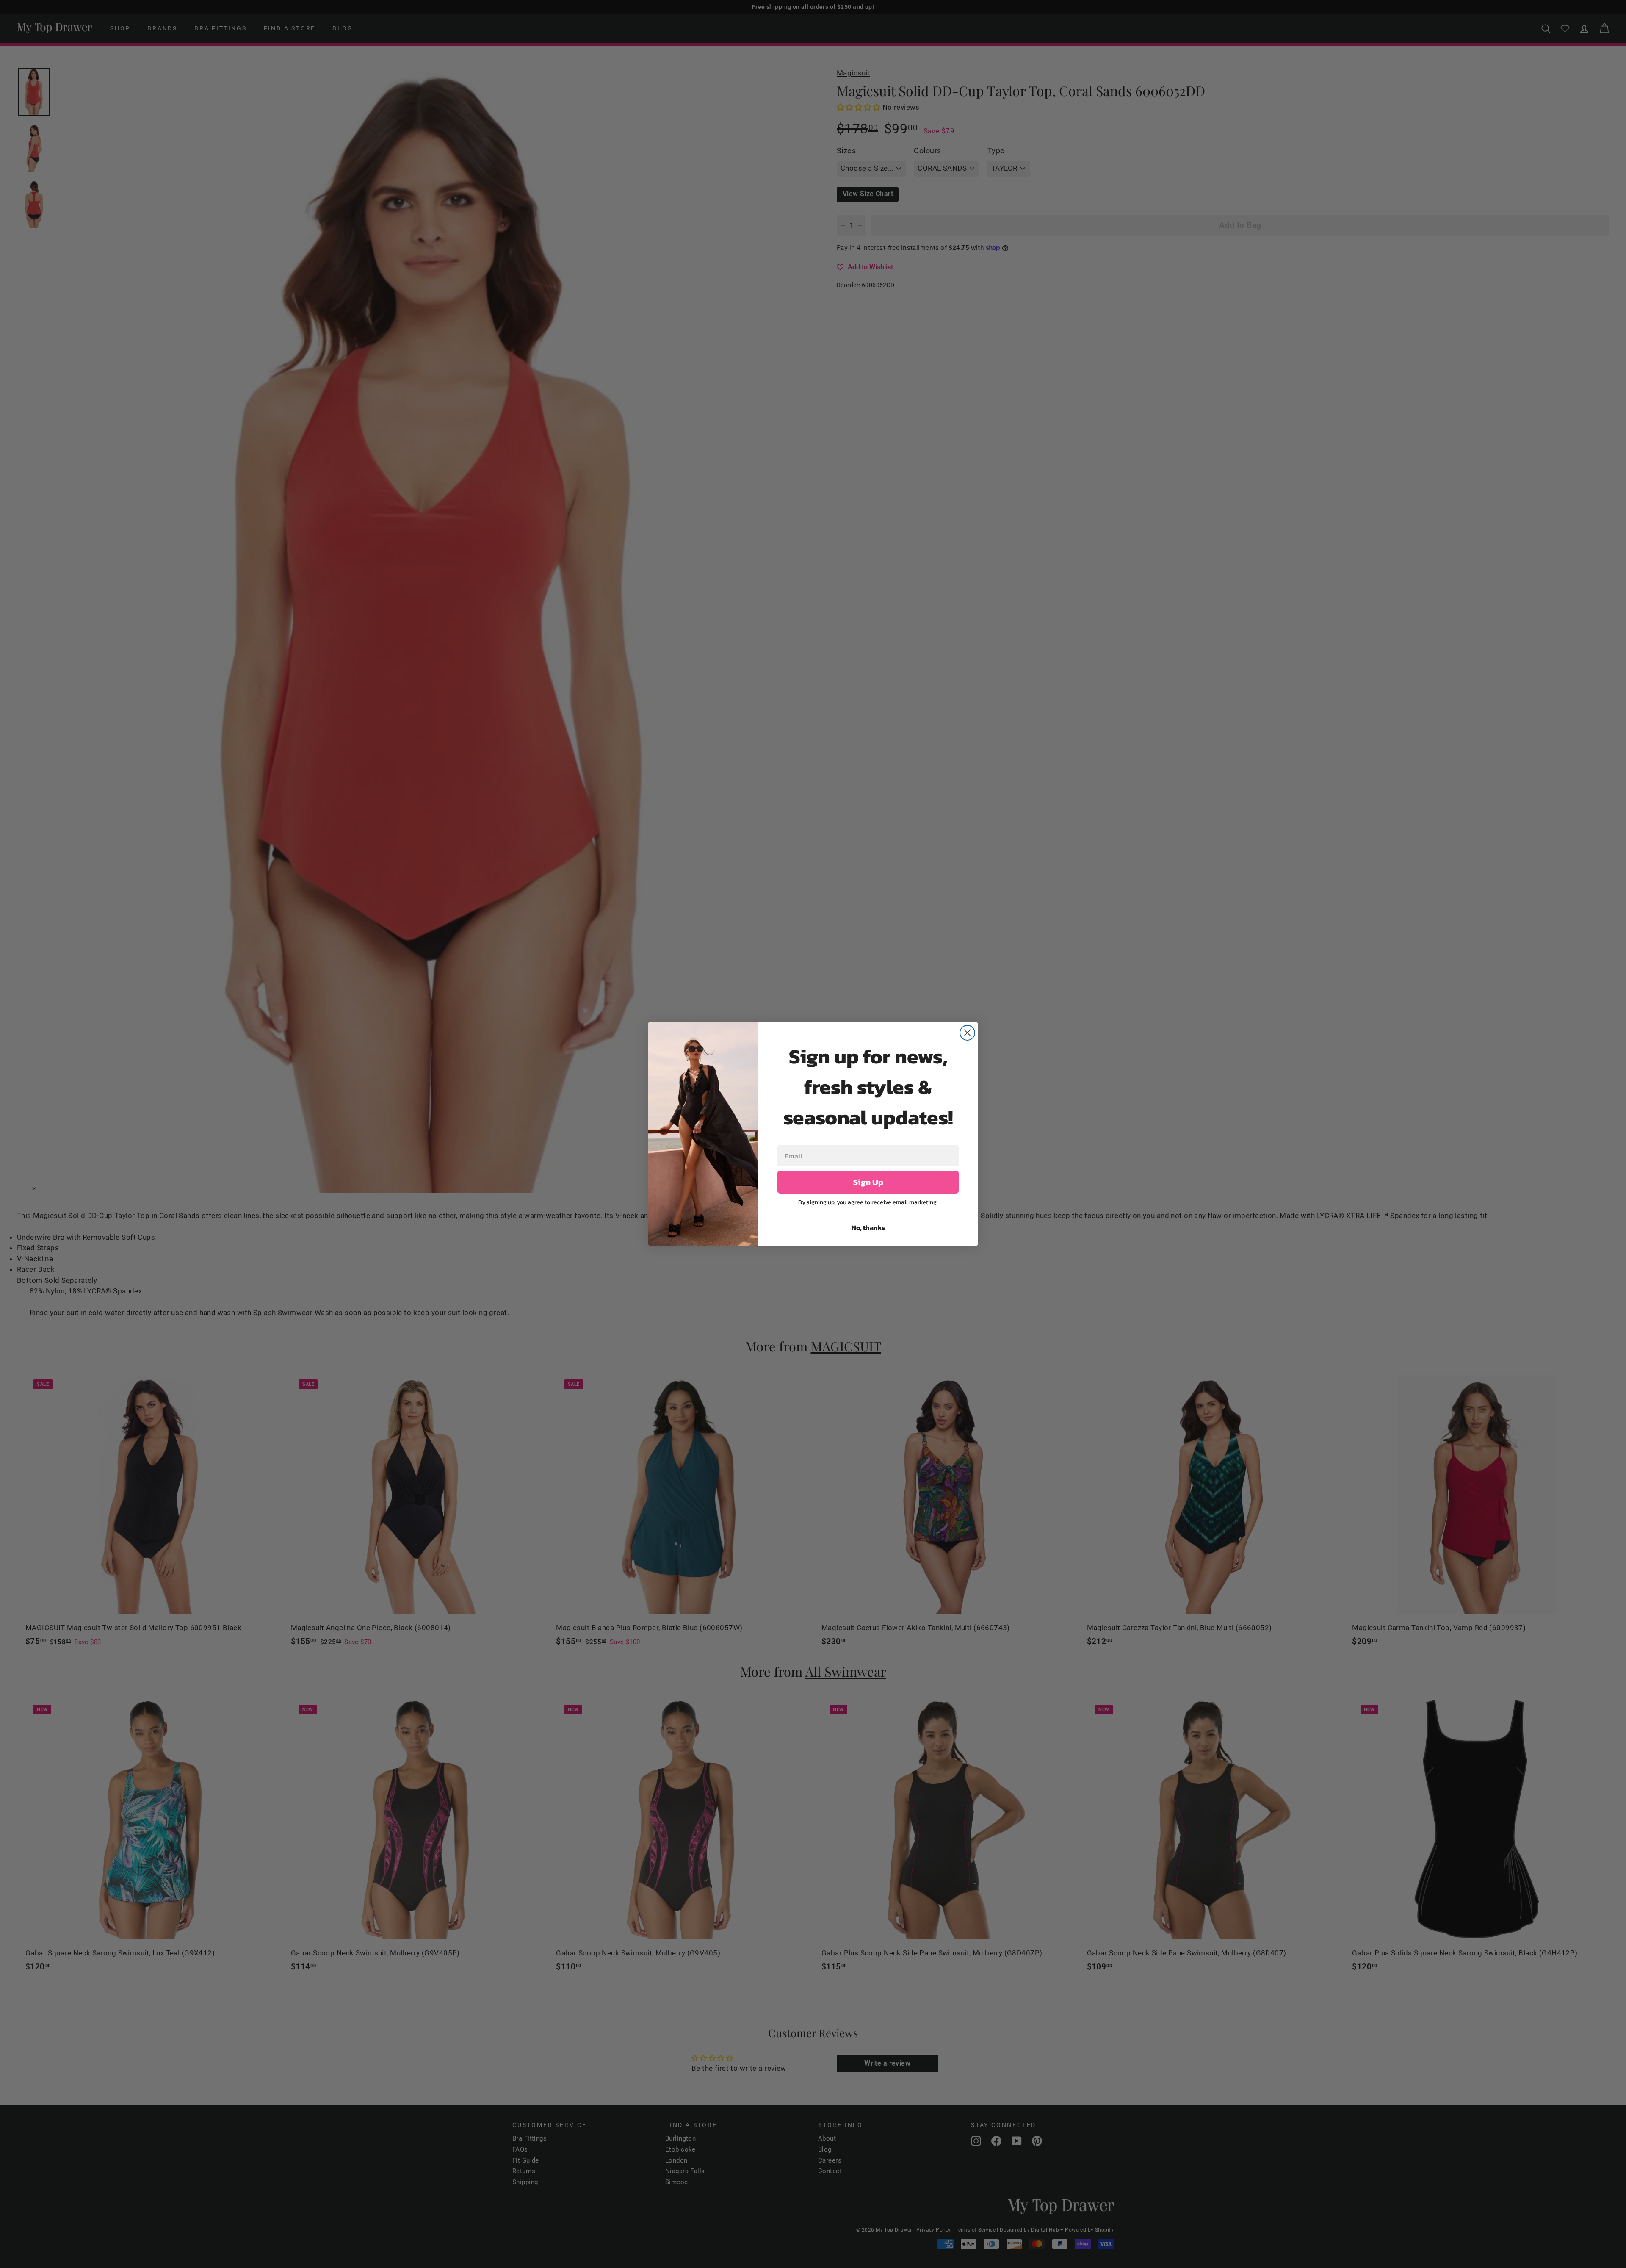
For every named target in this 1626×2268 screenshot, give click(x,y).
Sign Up (868, 1182)
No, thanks (868, 1227)
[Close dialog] (967, 1033)
